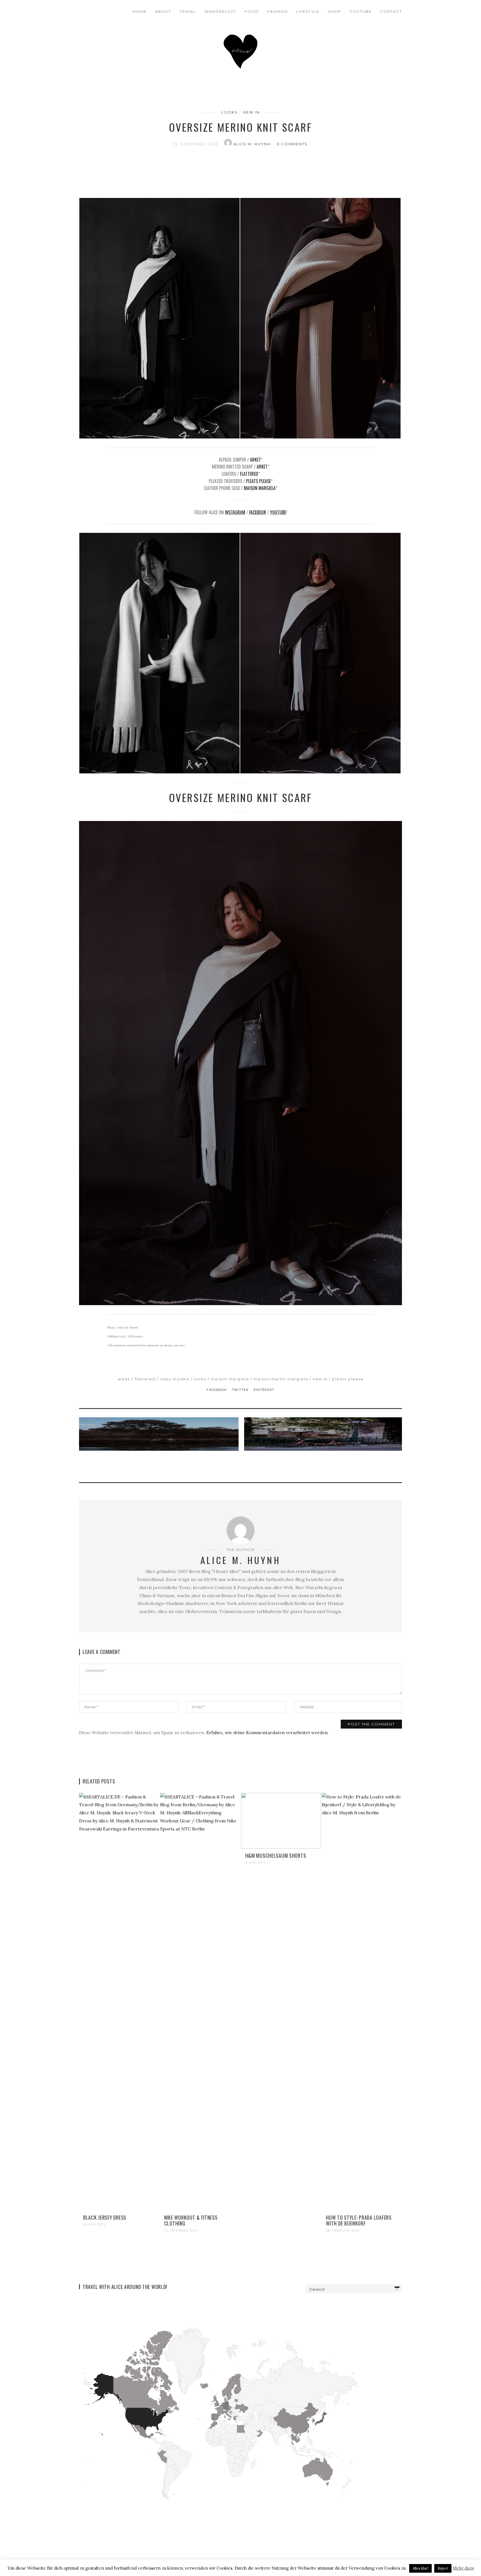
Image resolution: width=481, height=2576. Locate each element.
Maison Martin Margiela (281, 1379)
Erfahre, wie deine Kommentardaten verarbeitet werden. (268, 1732)
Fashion (278, 11)
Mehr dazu (463, 2568)
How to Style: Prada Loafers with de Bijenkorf (359, 2220)
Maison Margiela (260, 488)
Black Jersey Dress (105, 2217)
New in (251, 112)
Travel (188, 11)
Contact (391, 11)
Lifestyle (308, 11)
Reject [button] (443, 2568)
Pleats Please (258, 481)
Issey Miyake (174, 1379)
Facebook (258, 512)
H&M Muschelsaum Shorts (276, 1856)
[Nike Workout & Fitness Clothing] (200, 2001)
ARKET (255, 460)
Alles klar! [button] (420, 2568)
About (163, 11)
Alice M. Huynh (253, 144)
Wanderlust (220, 11)
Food (252, 11)
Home (140, 11)
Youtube (361, 11)
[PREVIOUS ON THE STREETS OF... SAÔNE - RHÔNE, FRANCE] (160, 1446)
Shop (335, 11)
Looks (230, 112)
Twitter (241, 1390)
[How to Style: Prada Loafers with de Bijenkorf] (362, 2001)
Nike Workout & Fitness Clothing (191, 2220)
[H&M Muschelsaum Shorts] (281, 1820)
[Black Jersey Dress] (119, 2001)
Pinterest (264, 1390)
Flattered (249, 474)
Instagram (235, 512)
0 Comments (292, 144)
